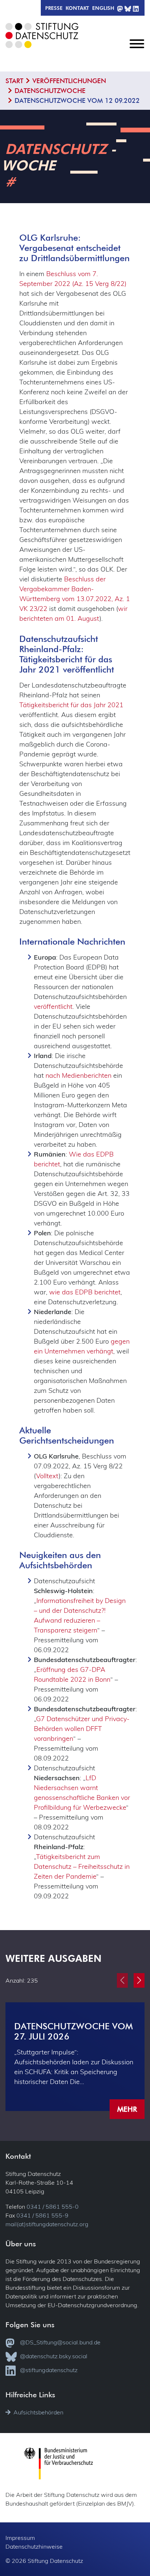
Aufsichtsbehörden (38, 2412)
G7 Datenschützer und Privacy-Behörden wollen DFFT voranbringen (82, 1729)
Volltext (47, 1476)
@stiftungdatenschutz (49, 2370)
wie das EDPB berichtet (85, 1292)
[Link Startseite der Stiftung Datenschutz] (46, 41)
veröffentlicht (53, 1006)
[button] (139, 1980)
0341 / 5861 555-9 (42, 2215)
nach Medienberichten (78, 1075)
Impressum (20, 2538)
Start (14, 81)
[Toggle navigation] (137, 50)
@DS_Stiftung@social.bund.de (60, 2342)
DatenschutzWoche (50, 91)
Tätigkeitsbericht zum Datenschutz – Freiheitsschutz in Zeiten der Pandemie (82, 1866)
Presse (54, 8)
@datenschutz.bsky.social (54, 2356)
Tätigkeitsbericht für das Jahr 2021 (71, 705)
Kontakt (77, 8)
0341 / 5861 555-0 (53, 2207)
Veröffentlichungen (69, 81)
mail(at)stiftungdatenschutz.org (47, 2224)
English (103, 8)
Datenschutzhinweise (34, 2546)
